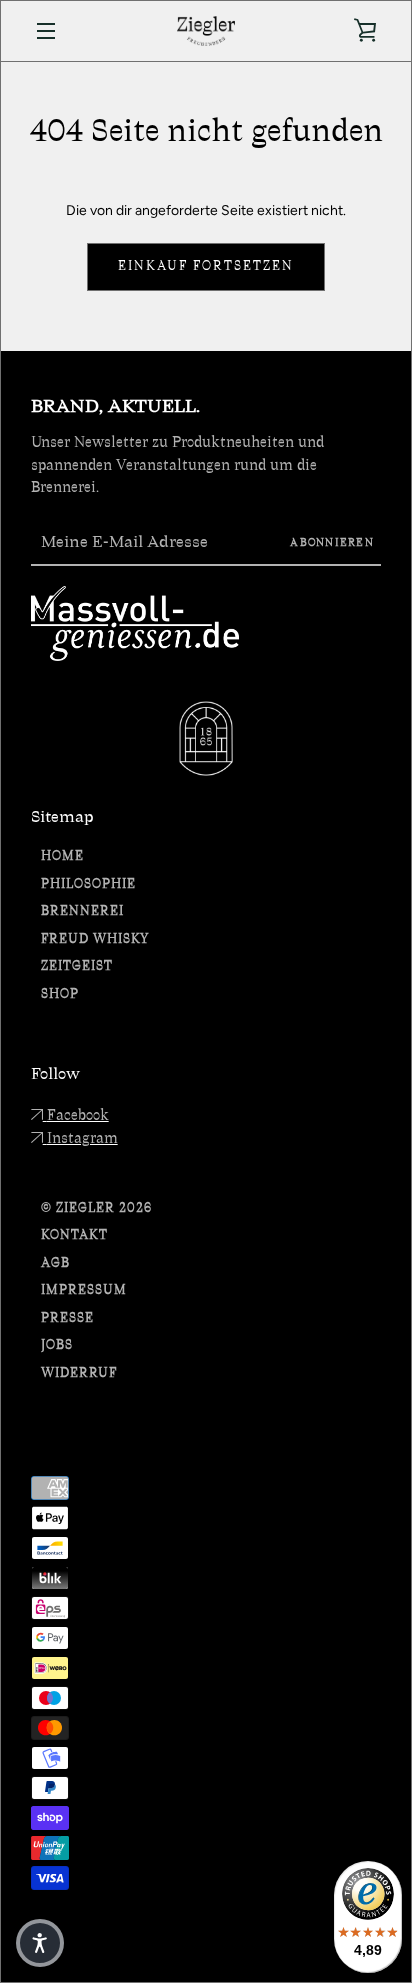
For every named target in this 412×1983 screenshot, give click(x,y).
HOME (62, 856)
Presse (67, 1318)
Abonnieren (332, 542)
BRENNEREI (82, 911)
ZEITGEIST (77, 966)
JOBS (57, 1345)
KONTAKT (74, 1235)
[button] (40, 1943)
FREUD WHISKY (95, 939)
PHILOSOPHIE (88, 884)
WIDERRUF (79, 1373)
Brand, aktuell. (115, 406)
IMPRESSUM (84, 1290)
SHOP (60, 994)
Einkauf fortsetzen (206, 266)
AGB (55, 1263)
